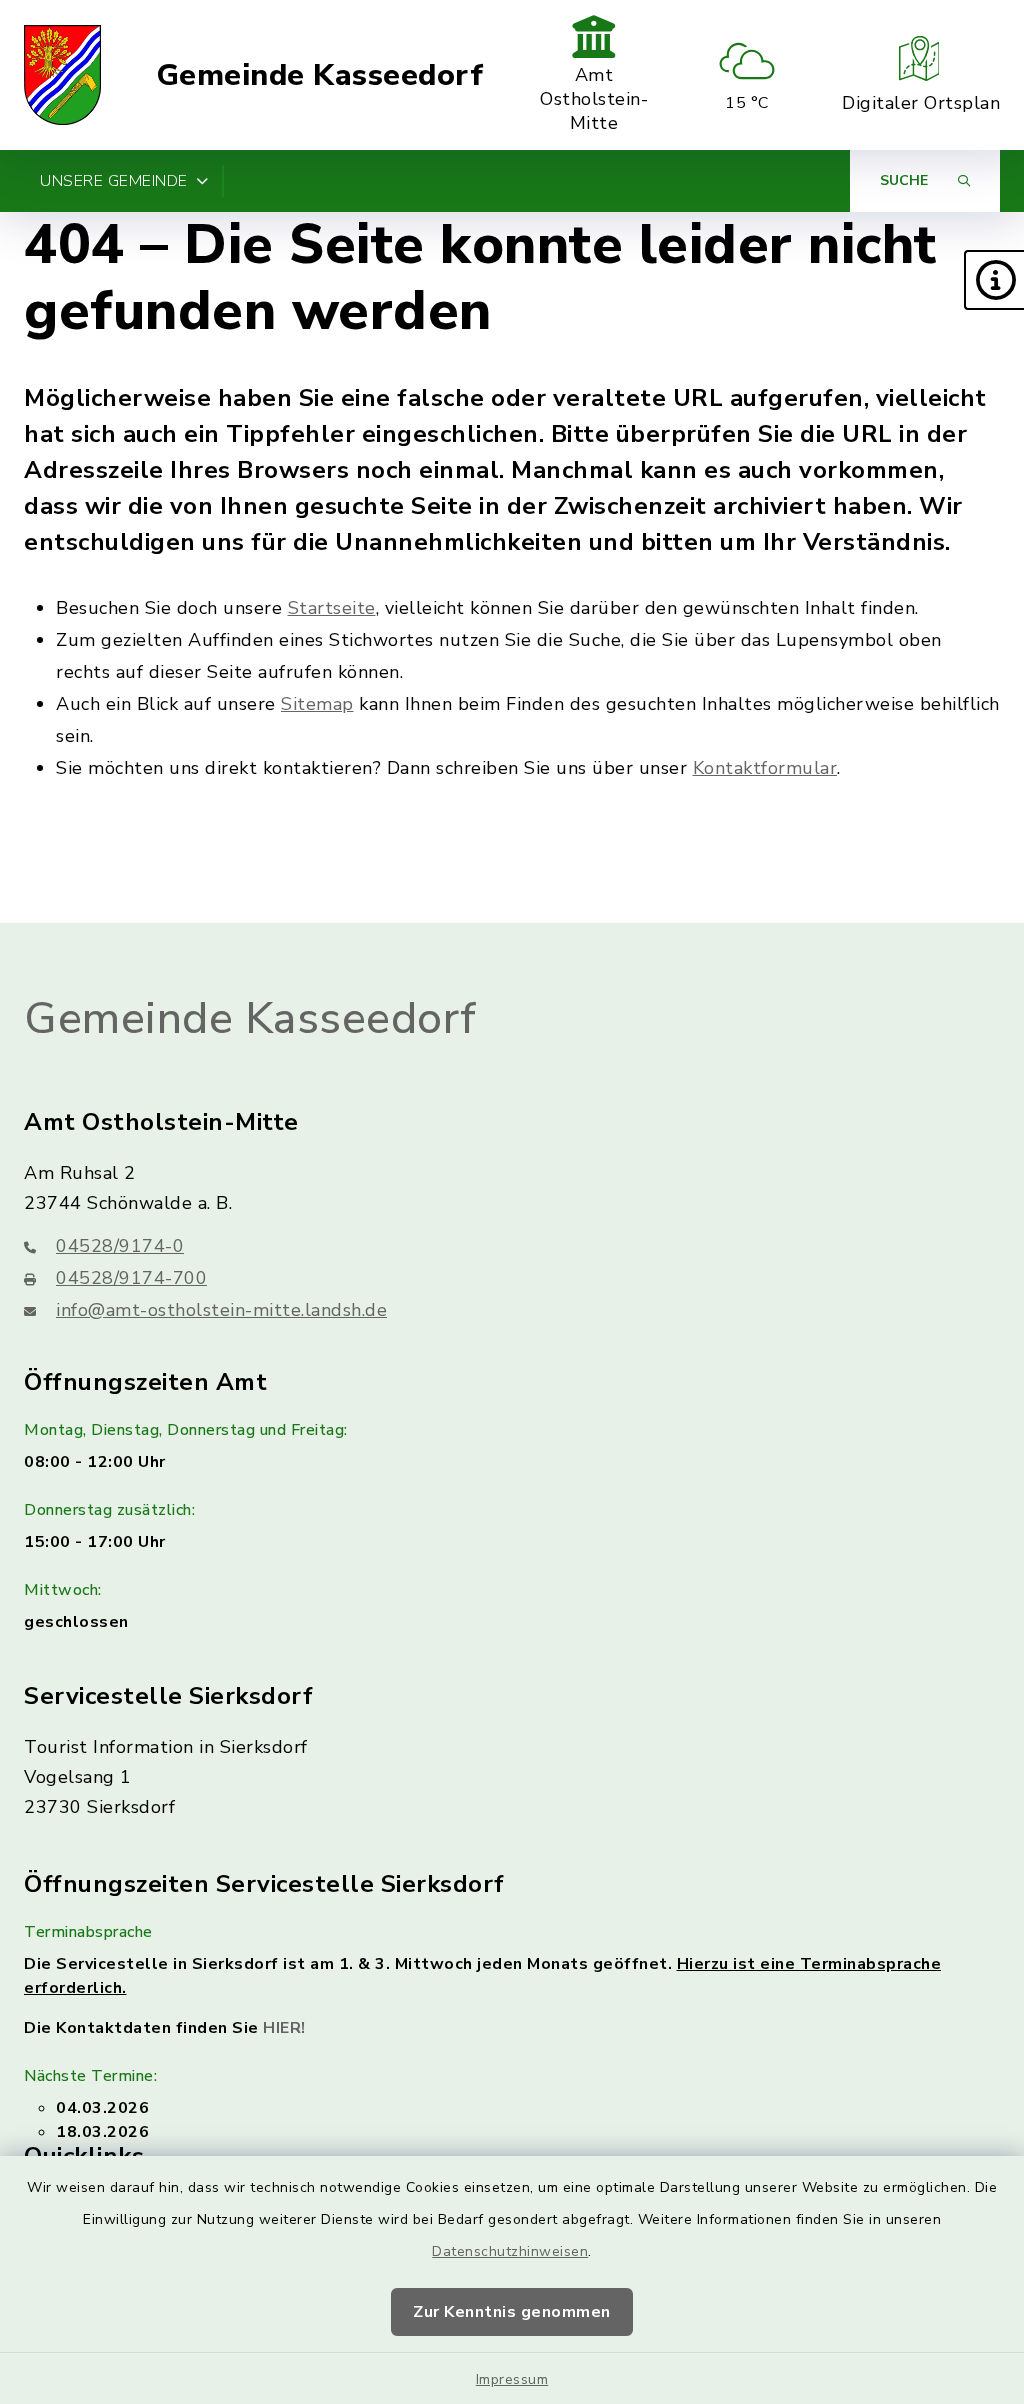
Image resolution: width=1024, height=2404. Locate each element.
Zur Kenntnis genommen (512, 2312)
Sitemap (317, 704)
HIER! (284, 2028)
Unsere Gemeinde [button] (114, 181)
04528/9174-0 (120, 1246)
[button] (994, 280)
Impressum (512, 2379)
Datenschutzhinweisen (510, 2251)
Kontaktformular (765, 768)
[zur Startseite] (62, 75)
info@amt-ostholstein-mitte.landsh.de (221, 1310)
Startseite (332, 608)
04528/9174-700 (131, 1278)
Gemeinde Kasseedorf (320, 75)
